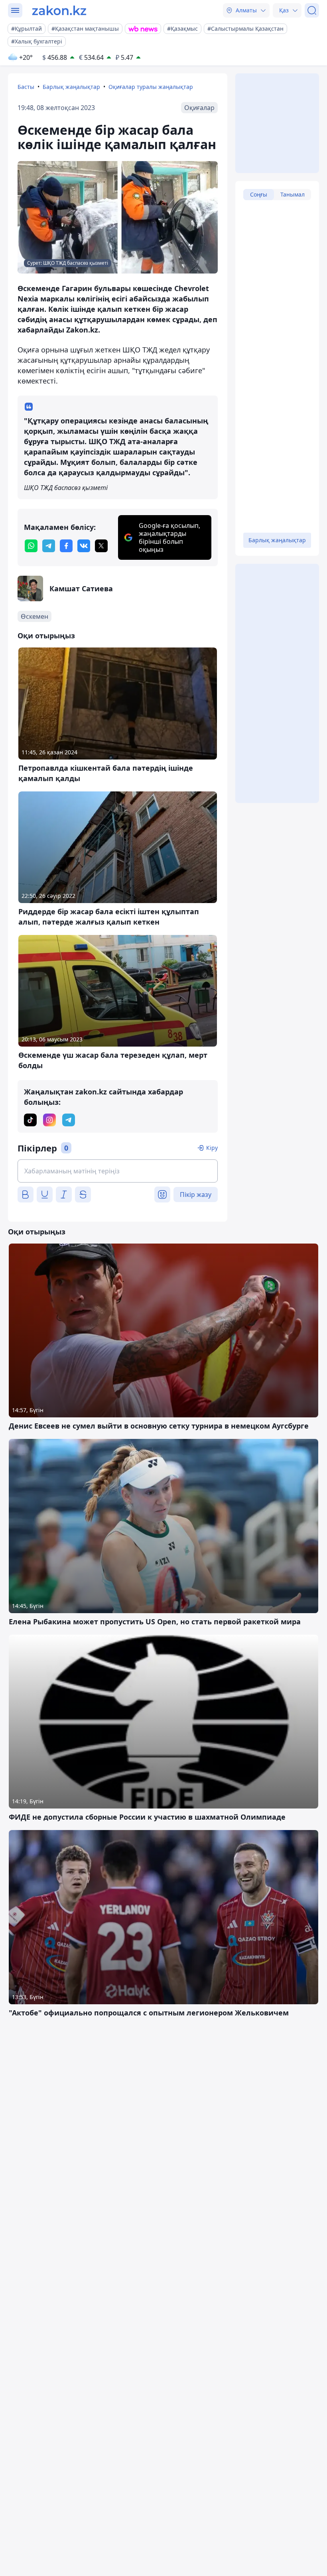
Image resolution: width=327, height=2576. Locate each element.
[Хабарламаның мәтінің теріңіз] (118, 1171)
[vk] (84, 546)
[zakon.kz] (59, 10)
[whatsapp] (31, 546)
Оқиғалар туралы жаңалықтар (151, 87)
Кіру (212, 1148)
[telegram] (49, 546)
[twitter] (101, 546)
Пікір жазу (196, 1195)
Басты (26, 87)
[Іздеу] (312, 10)
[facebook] (66, 546)
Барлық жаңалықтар (71, 87)
